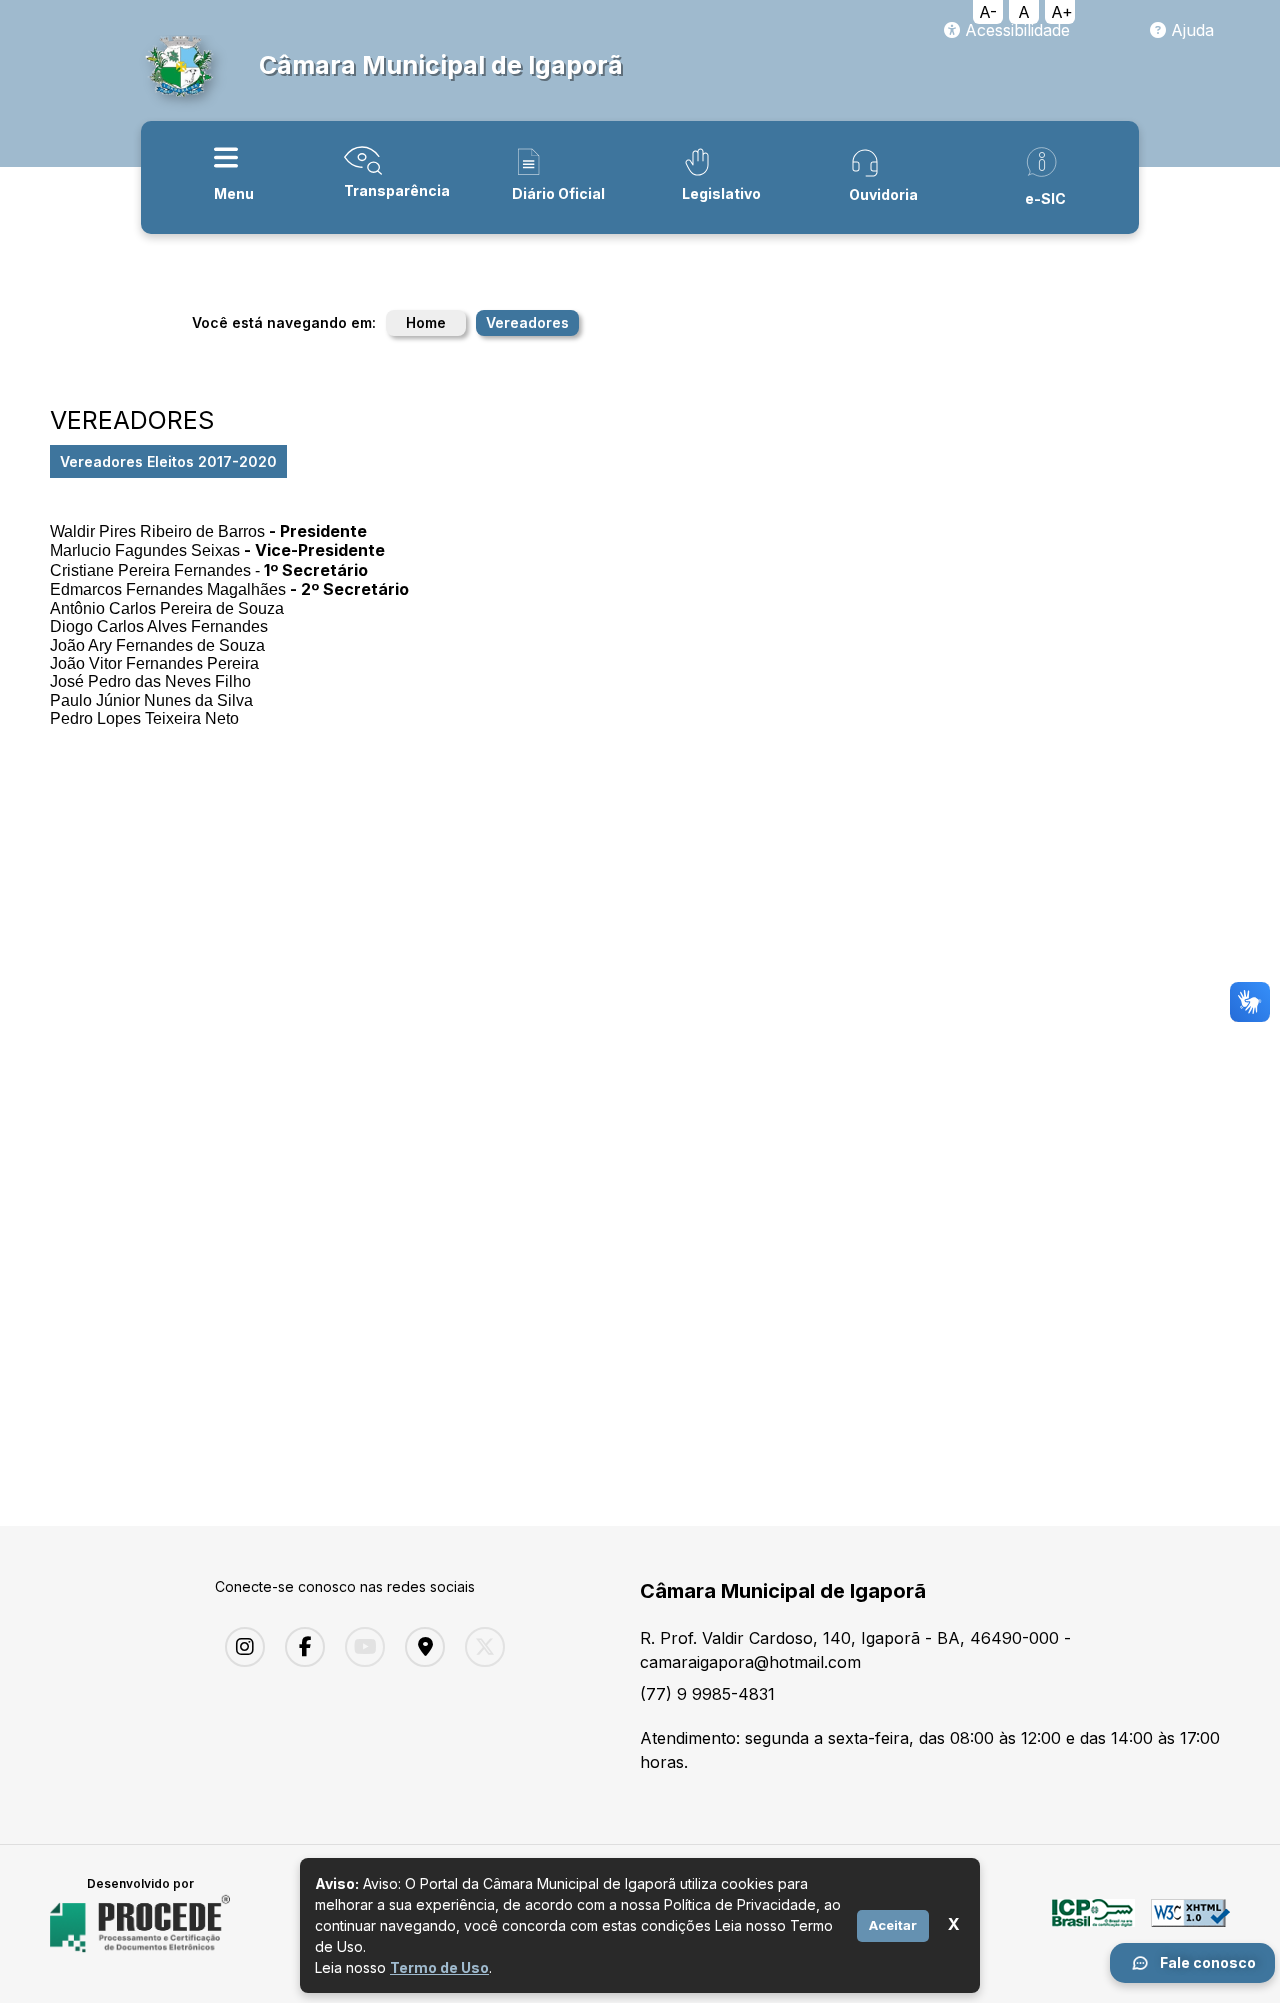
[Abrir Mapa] (420, 1647)
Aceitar (893, 1925)
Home (426, 322)
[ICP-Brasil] (1093, 1924)
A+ (1062, 12)
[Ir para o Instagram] (240, 1647)
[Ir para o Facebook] (300, 1647)
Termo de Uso (439, 1967)
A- (988, 12)
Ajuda (1190, 30)
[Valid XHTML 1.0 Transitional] (1190, 1924)
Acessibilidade (1015, 30)
